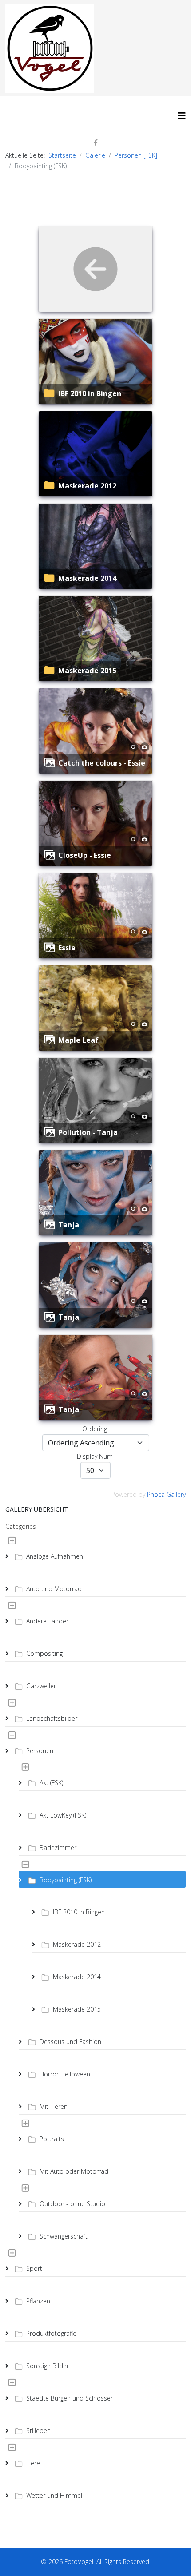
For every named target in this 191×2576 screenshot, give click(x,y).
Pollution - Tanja (88, 1132)
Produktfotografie (51, 2333)
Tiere (33, 2463)
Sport (34, 2268)
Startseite (62, 155)
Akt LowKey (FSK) (63, 1815)
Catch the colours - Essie (102, 763)
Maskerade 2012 (87, 486)
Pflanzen (38, 2301)
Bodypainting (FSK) (66, 1880)
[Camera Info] (145, 746)
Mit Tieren (54, 2106)
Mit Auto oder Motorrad (74, 2171)
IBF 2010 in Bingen (90, 393)
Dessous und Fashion (70, 2042)
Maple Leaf (78, 1040)
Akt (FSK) (51, 1783)
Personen (40, 1751)
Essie (67, 948)
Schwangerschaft (64, 2236)
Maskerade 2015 (87, 671)
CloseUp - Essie (85, 855)
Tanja (69, 1225)
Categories (21, 1526)
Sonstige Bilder (48, 2366)
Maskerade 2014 (87, 578)
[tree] (95, 2018)
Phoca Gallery (166, 1494)
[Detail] (133, 746)
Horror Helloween (65, 2074)
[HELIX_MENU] (182, 116)
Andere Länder (47, 1621)
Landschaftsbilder (52, 1718)
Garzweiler (41, 1686)
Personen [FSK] (136, 155)
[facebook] (96, 142)
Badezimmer (58, 1848)
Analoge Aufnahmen (55, 1556)
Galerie (95, 155)
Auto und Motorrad (54, 1589)
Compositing (44, 1653)
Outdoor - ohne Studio (72, 2204)
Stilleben (38, 2431)
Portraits (52, 2139)
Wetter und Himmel (54, 2495)
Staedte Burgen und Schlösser (70, 2398)
